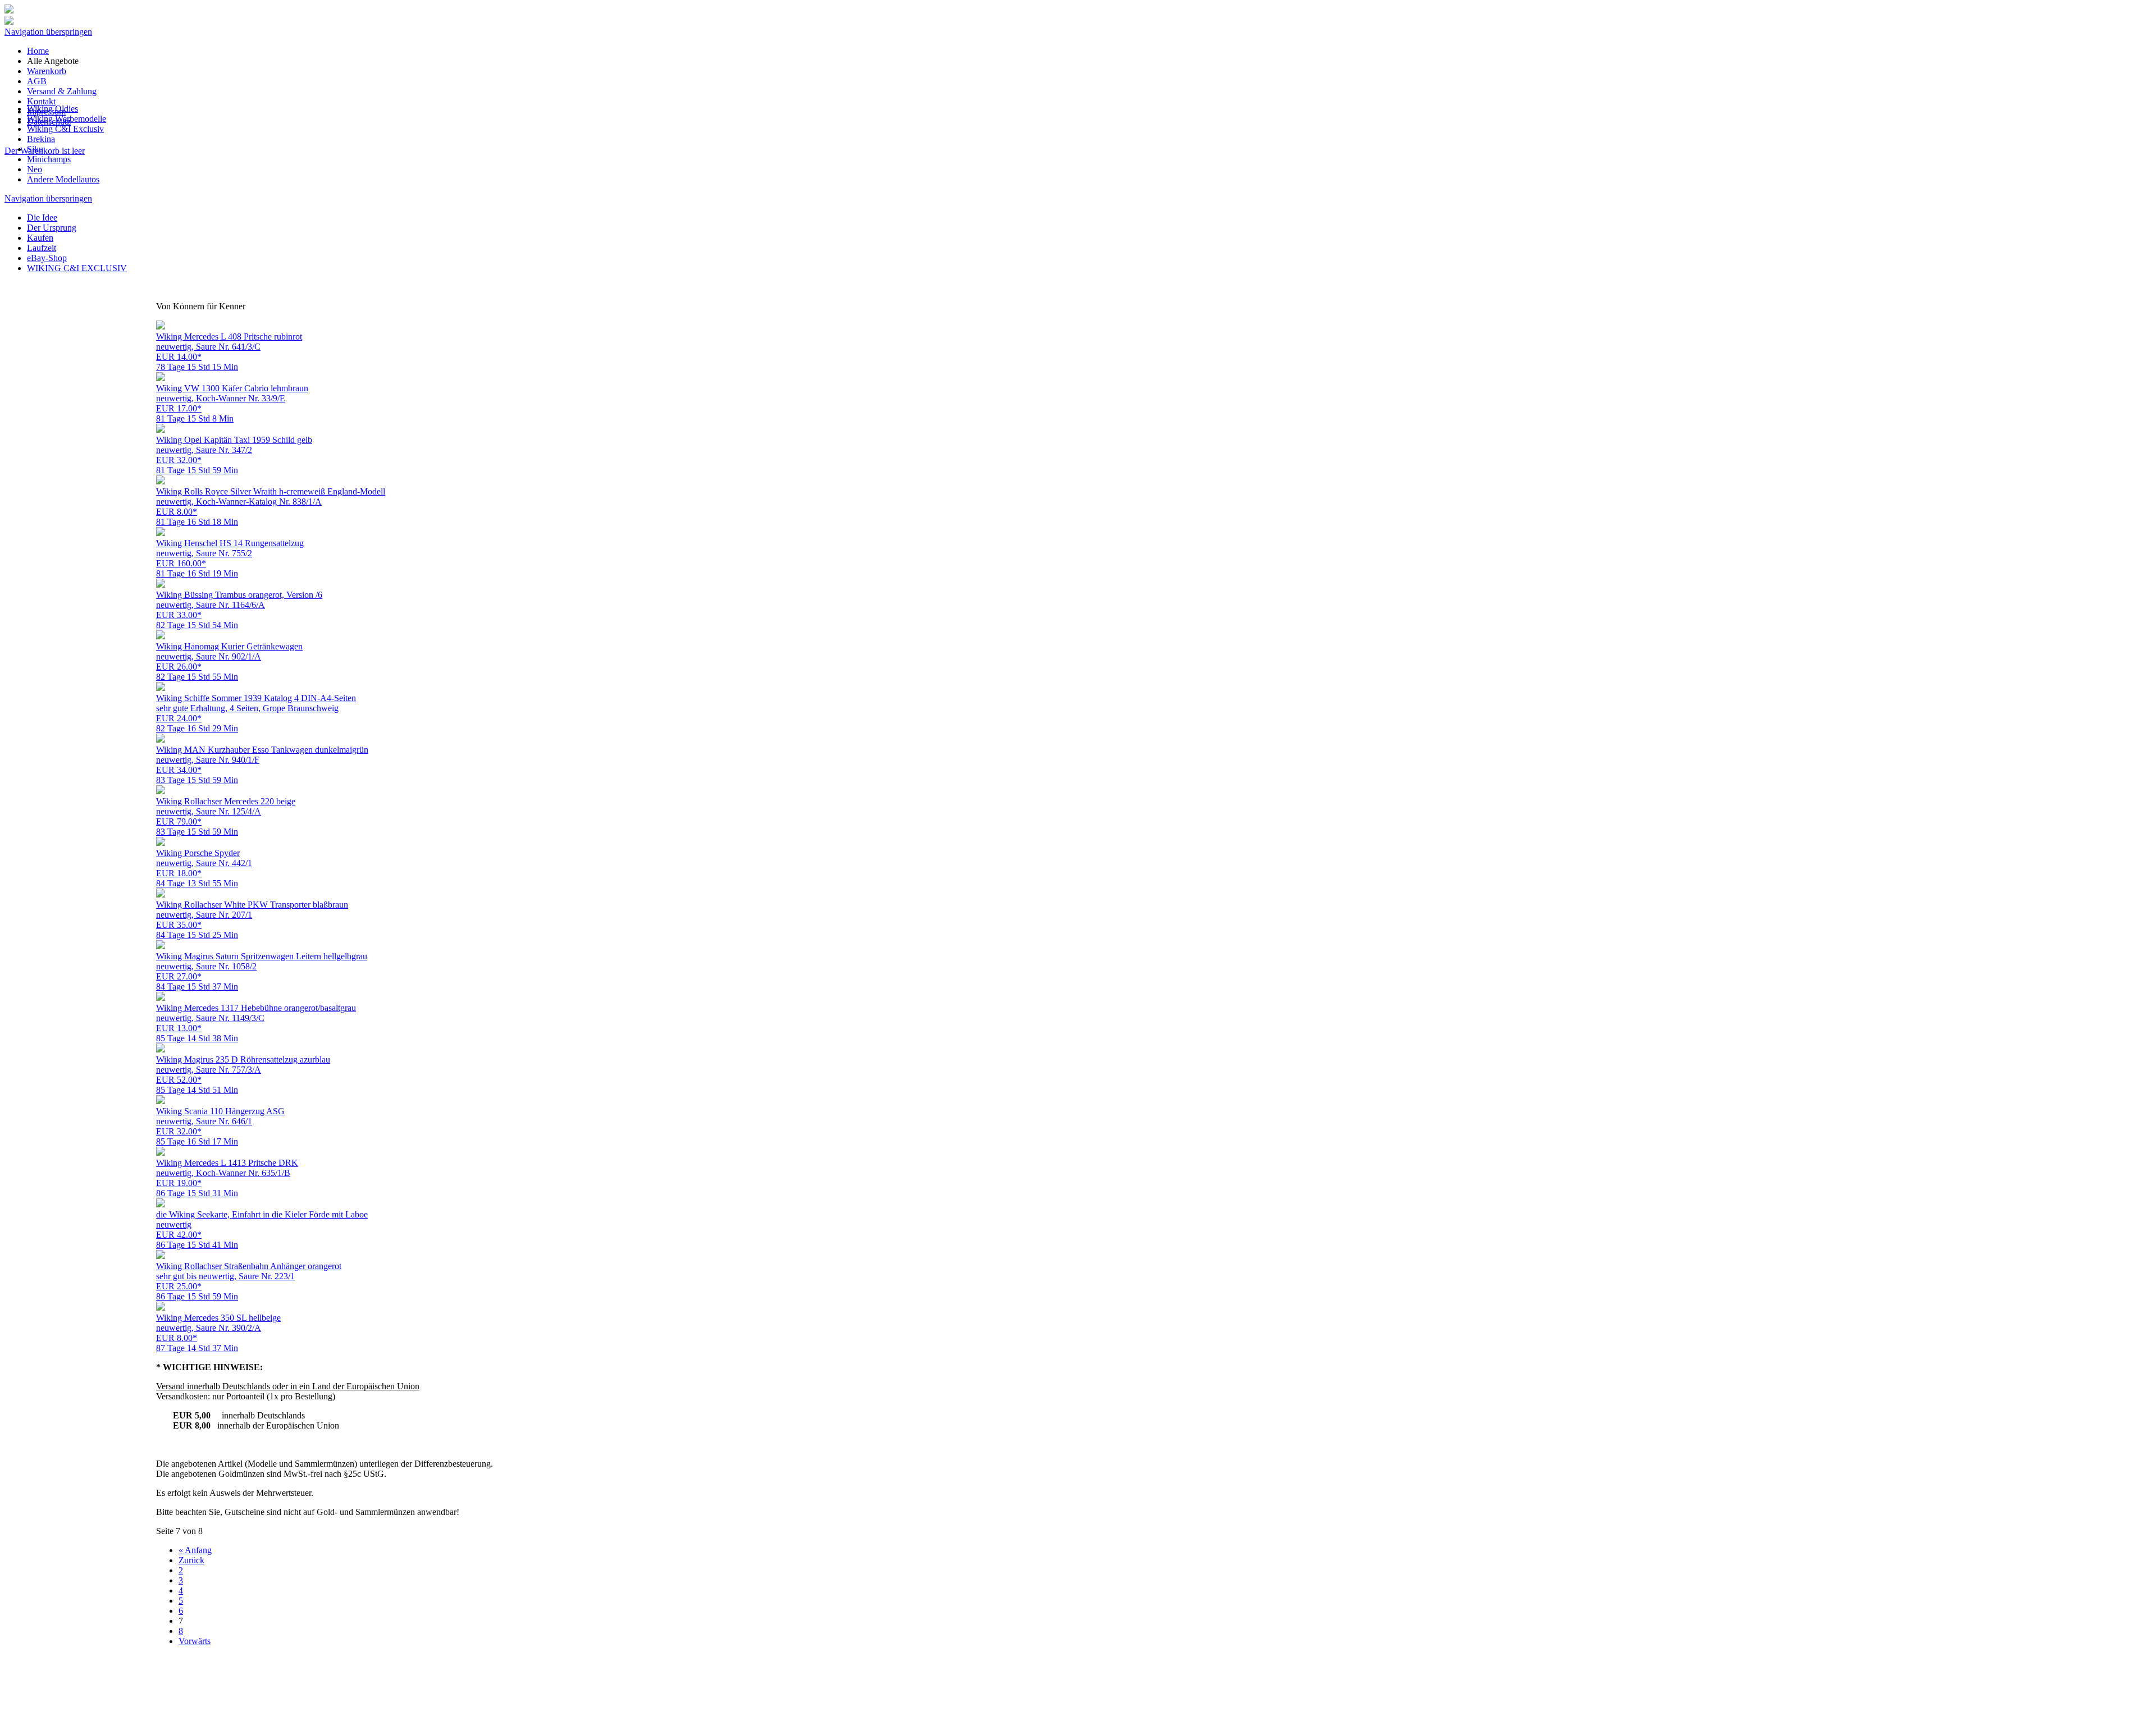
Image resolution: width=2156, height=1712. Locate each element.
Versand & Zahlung (62, 91)
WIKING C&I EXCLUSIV (77, 268)
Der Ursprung (52, 228)
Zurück (191, 1560)
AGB (37, 81)
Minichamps (49, 159)
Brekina (41, 139)
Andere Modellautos (63, 179)
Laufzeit (42, 248)
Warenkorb (47, 71)
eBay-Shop (47, 258)
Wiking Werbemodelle (67, 119)
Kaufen (40, 238)
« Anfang (195, 1550)
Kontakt (41, 101)
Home (38, 51)
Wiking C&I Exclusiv (65, 129)
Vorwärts (195, 1641)
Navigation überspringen (48, 32)
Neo (35, 169)
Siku (35, 149)
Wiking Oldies (52, 109)
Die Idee (42, 218)
